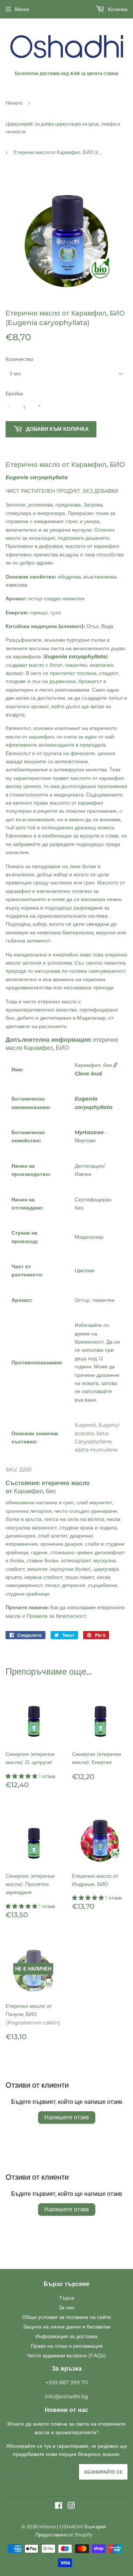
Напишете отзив (67, 2117)
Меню (22, 9)
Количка (117, 9)
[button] (22, 1776)
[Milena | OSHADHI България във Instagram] (71, 2507)
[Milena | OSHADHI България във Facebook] (59, 2507)
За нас (67, 2307)
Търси (67, 2298)
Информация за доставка (66, 2336)
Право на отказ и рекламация (67, 2346)
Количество (19, 359)
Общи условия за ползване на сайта (66, 2317)
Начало (14, 103)
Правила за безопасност (56, 1616)
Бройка (14, 393)
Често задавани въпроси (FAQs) (66, 2355)
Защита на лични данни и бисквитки (67, 2327)
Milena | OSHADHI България (73, 2526)
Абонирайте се (103, 2472)
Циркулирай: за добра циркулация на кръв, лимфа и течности (63, 128)
